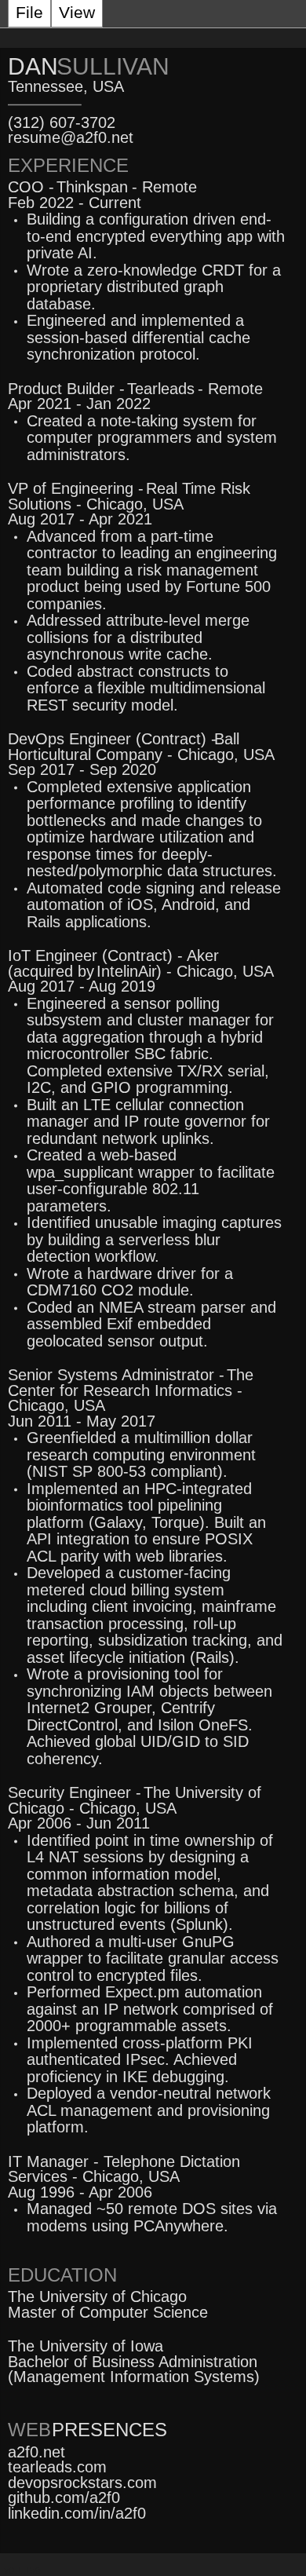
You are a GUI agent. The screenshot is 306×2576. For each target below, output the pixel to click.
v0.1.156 (22, 2571)
